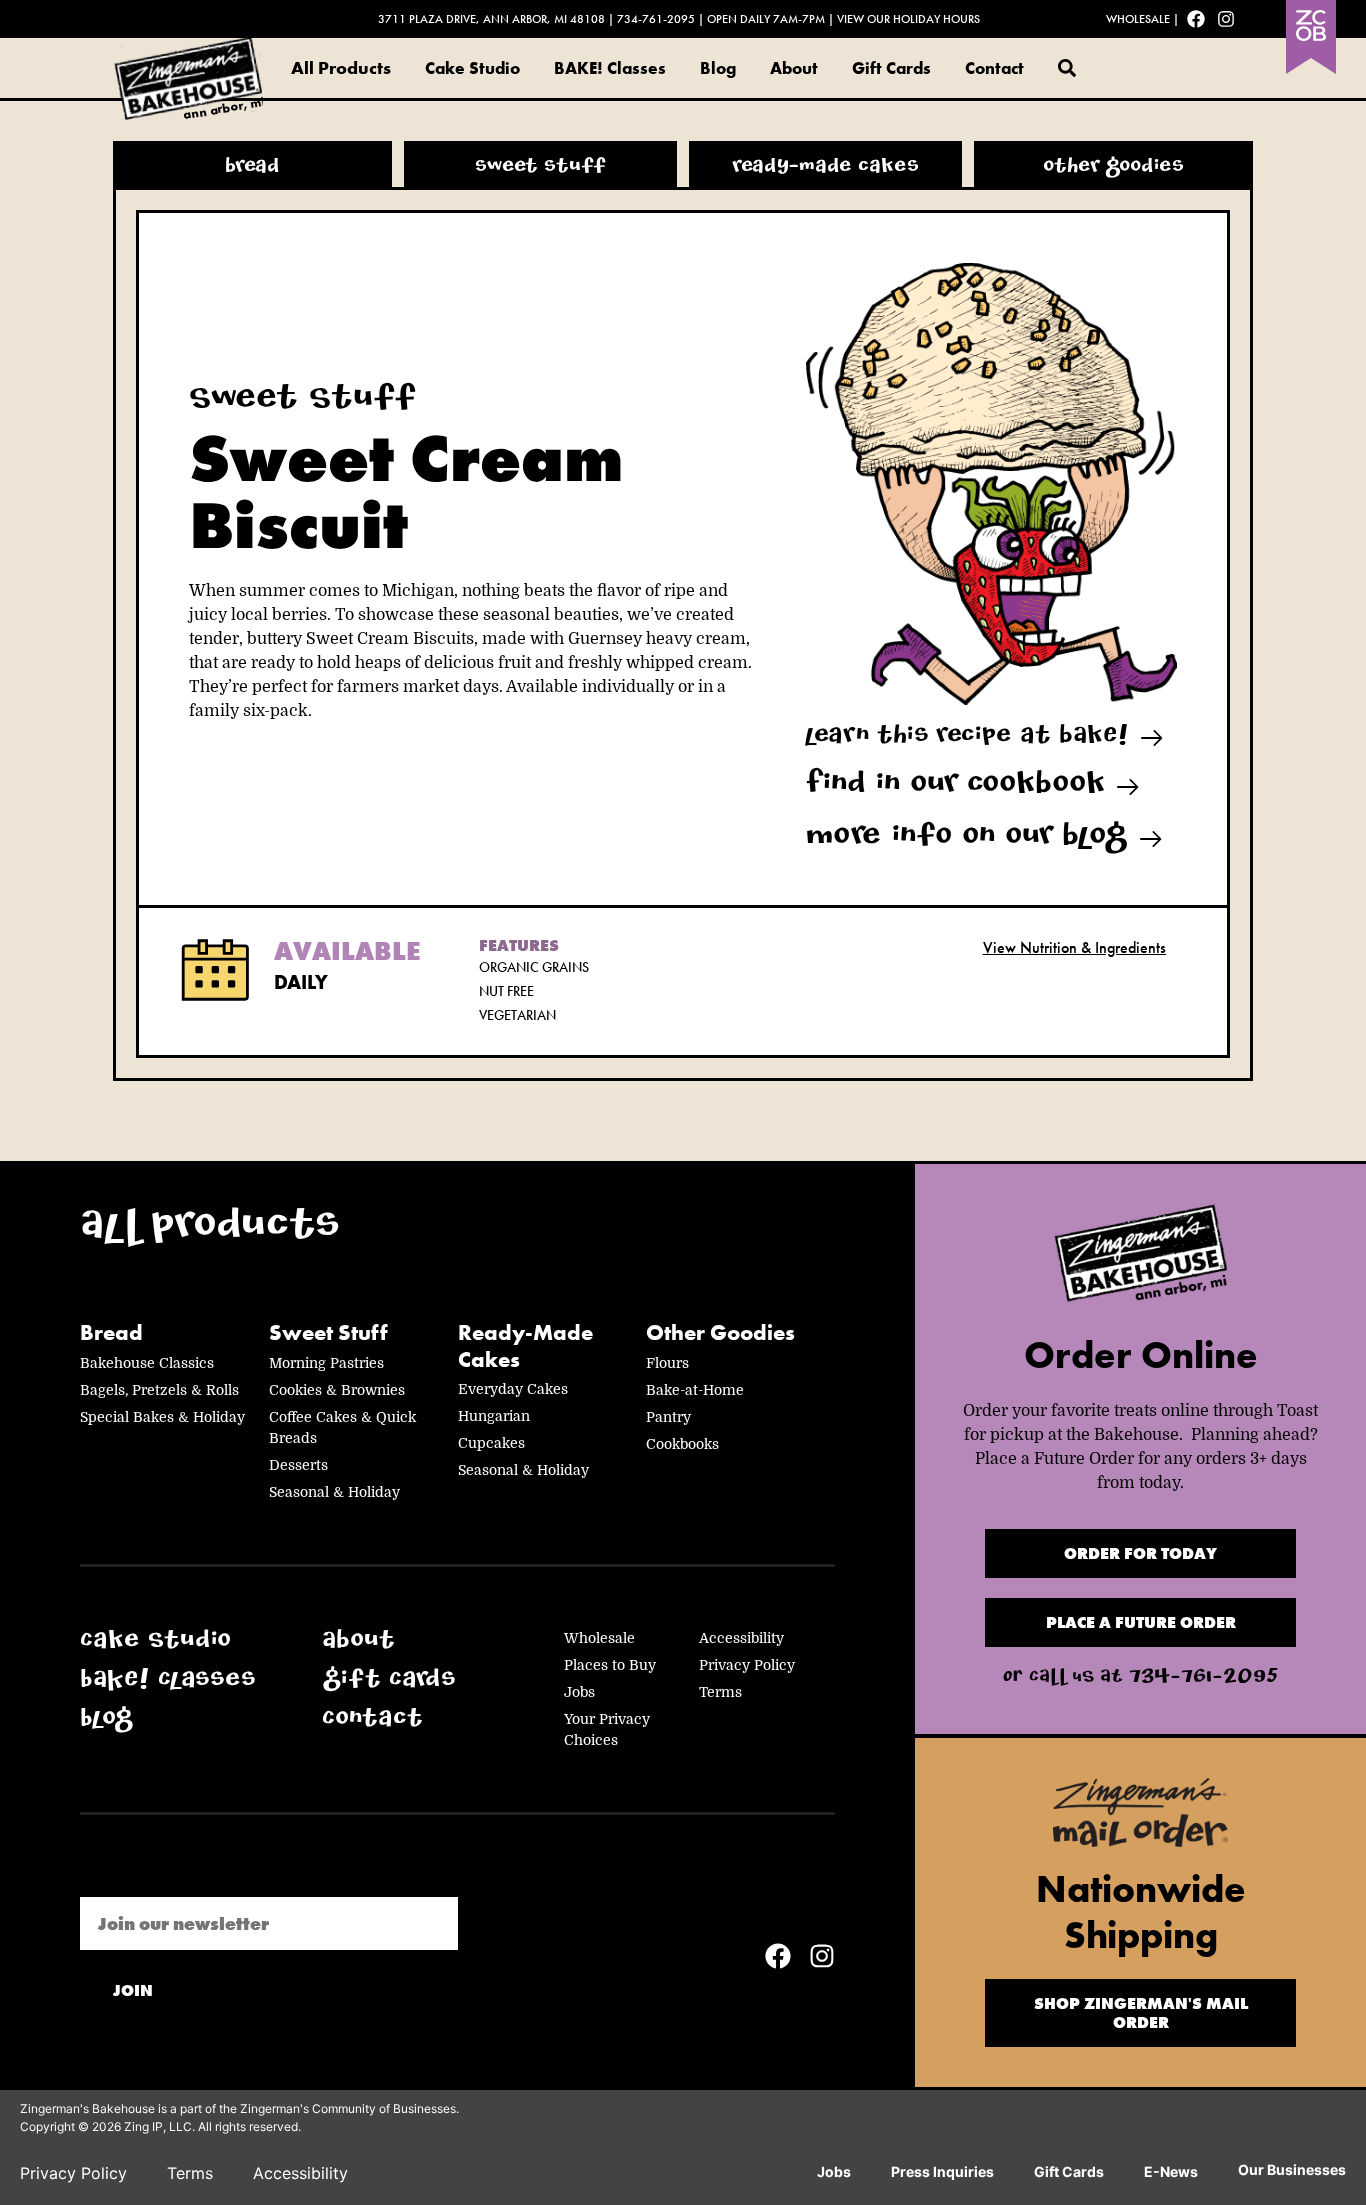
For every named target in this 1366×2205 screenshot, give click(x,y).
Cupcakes (491, 1443)
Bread (111, 1333)
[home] (1140, 1258)
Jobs (579, 1692)
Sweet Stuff (328, 1333)
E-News (1171, 2171)
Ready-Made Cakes (525, 1346)
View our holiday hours (908, 19)
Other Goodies (720, 1333)
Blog (718, 68)
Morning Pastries (326, 1363)
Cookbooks (682, 1444)
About (794, 68)
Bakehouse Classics (147, 1363)
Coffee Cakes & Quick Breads (342, 1427)
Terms (720, 1692)
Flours (667, 1363)
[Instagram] (1226, 19)
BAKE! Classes (610, 68)
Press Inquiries (942, 2171)
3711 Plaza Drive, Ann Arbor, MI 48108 (491, 19)
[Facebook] (1196, 19)
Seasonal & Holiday (334, 1492)
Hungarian (494, 1416)
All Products (341, 67)
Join (133, 1990)
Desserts (298, 1465)
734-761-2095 (656, 19)
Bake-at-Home (695, 1390)
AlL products (210, 1230)
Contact (994, 68)
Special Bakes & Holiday (162, 1417)
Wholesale (1138, 19)
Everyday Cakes (513, 1389)
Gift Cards (891, 68)
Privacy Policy (747, 1665)
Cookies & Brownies (337, 1390)
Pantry (668, 1417)
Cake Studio (472, 68)
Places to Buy (610, 1665)
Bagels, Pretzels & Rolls (159, 1390)
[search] (1067, 68)
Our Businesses (1292, 2169)
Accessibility (741, 1638)
